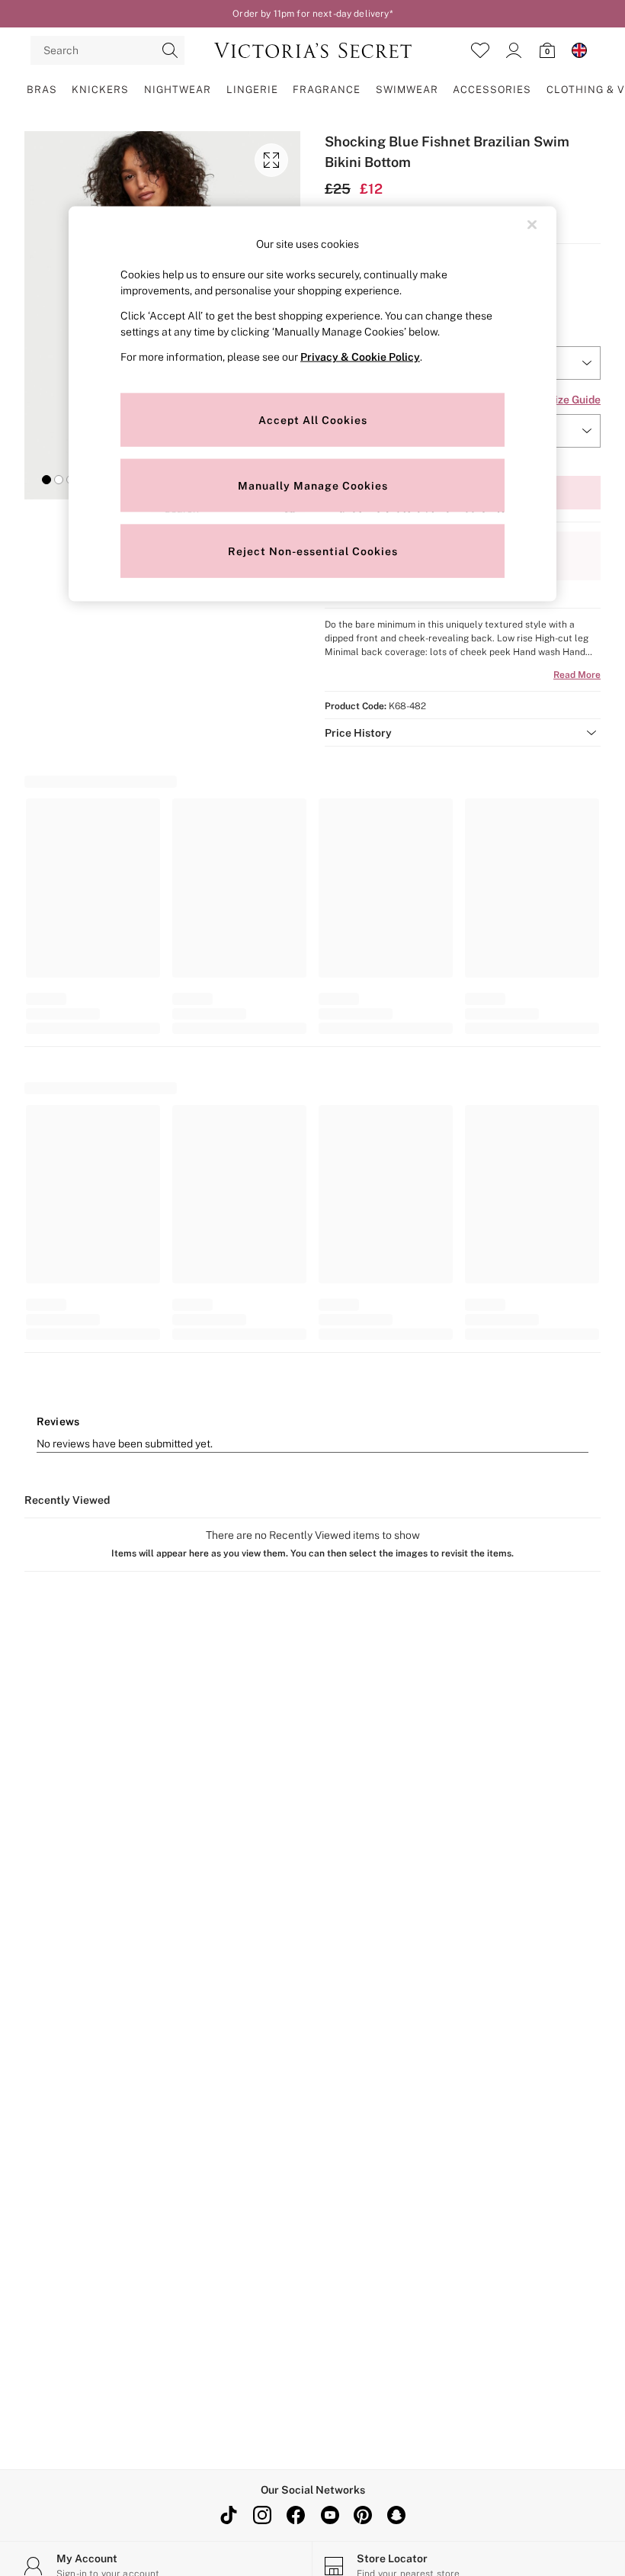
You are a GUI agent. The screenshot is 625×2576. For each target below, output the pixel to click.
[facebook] (296, 2515)
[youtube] (329, 2515)
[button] (46, 480)
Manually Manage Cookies (313, 485)
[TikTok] (229, 2515)
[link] (514, 50)
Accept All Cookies (313, 419)
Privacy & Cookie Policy (360, 357)
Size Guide (574, 400)
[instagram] (262, 2515)
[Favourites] (480, 50)
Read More (577, 675)
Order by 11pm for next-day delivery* (312, 14)
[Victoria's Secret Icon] (313, 50)
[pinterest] (363, 2515)
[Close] (532, 224)
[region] (312, 404)
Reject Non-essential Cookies (313, 551)
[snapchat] (396, 2515)
